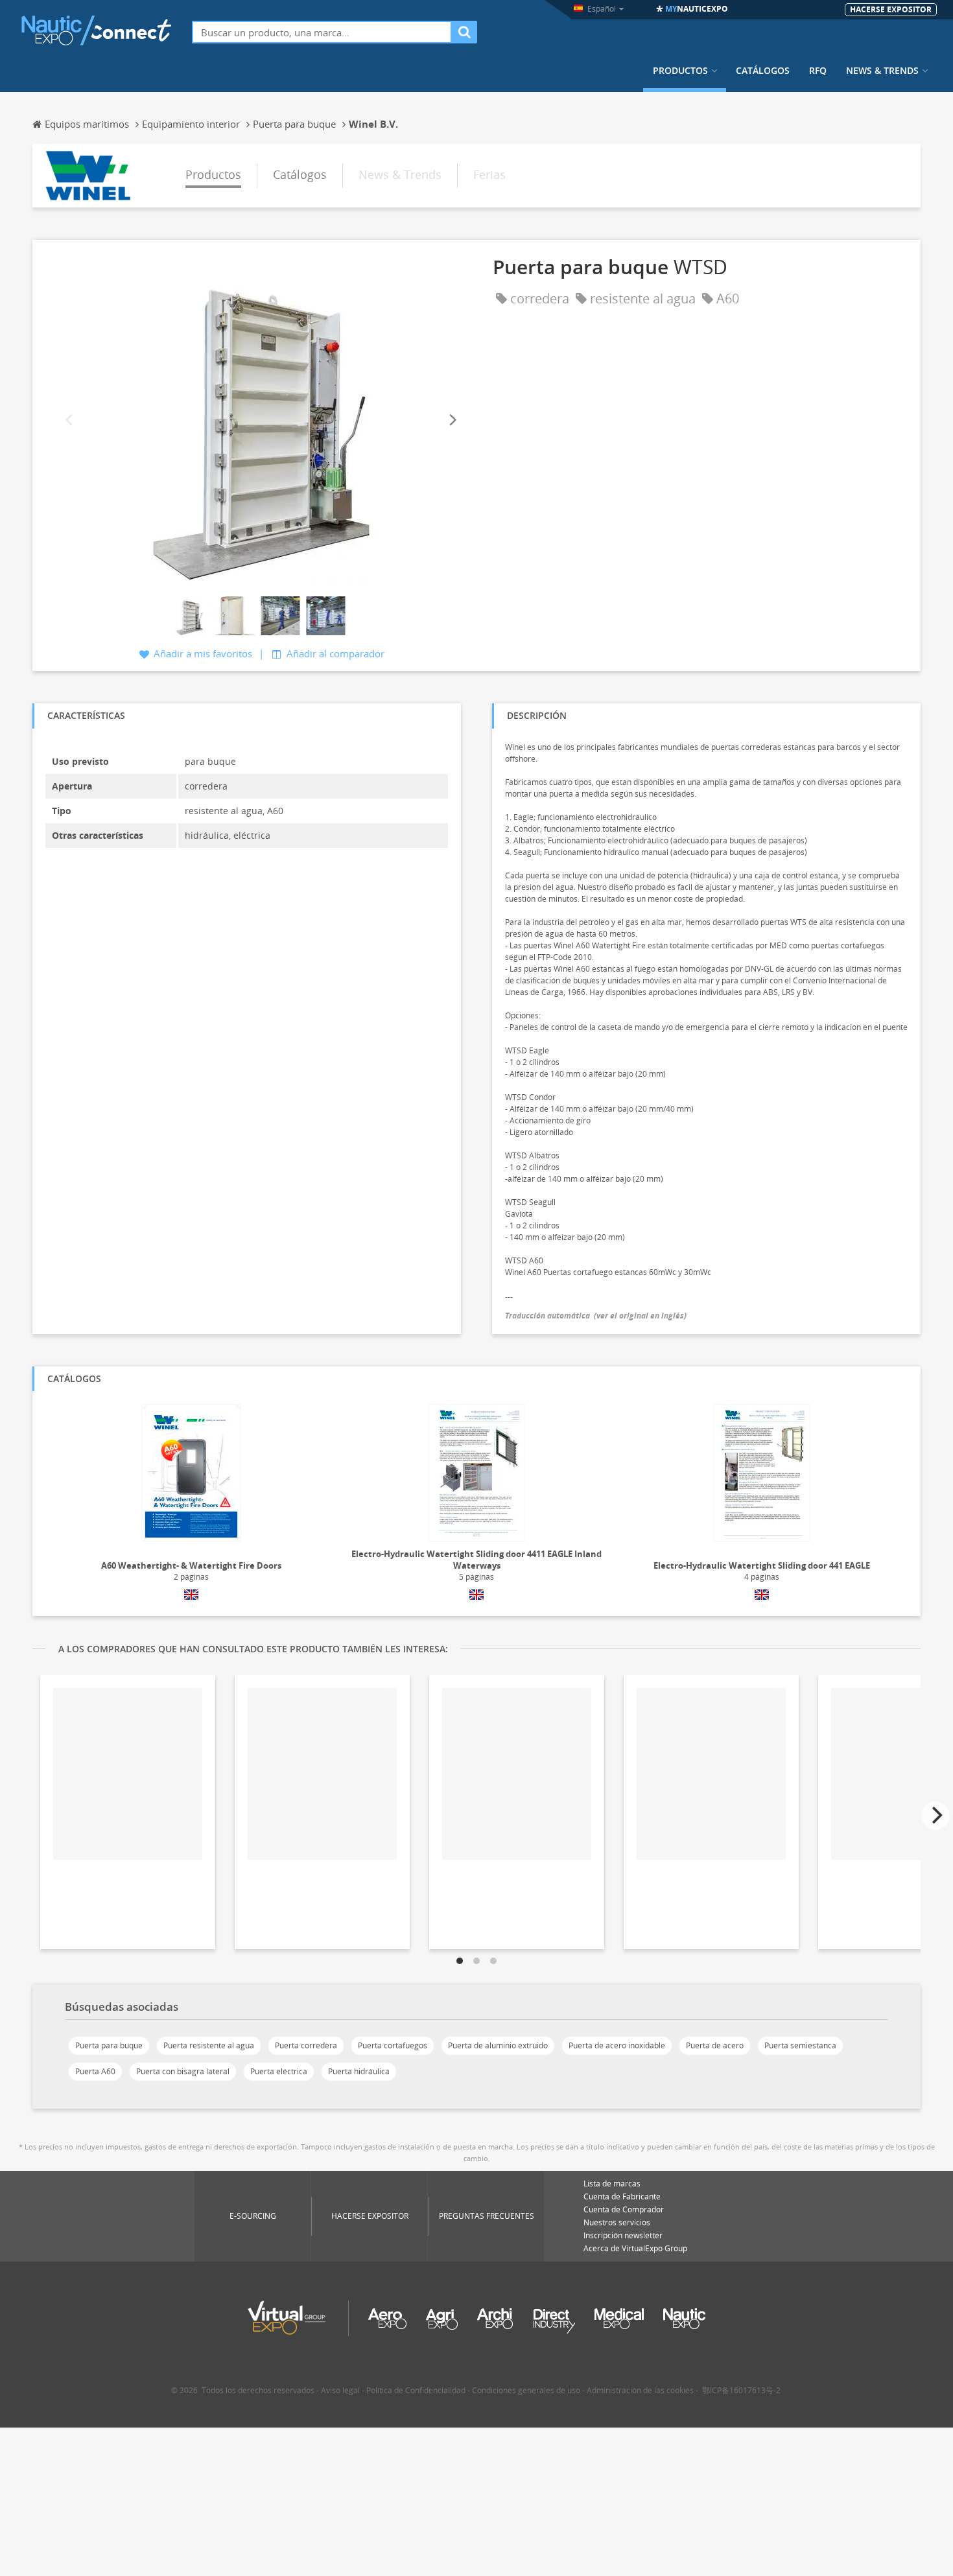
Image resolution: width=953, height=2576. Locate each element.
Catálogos (763, 71)
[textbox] (322, 32)
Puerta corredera (306, 2045)
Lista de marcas (612, 2184)
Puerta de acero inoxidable (617, 2045)
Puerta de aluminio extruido (498, 2045)
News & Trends (882, 71)
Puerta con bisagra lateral (183, 2071)
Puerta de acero (715, 2045)
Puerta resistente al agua (209, 2045)
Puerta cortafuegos (393, 2045)
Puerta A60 (95, 2071)
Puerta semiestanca (800, 2045)
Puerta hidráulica (359, 2071)
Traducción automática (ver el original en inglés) (596, 1316)
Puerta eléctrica (279, 2071)
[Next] (452, 420)
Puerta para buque (109, 2045)
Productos (680, 71)
